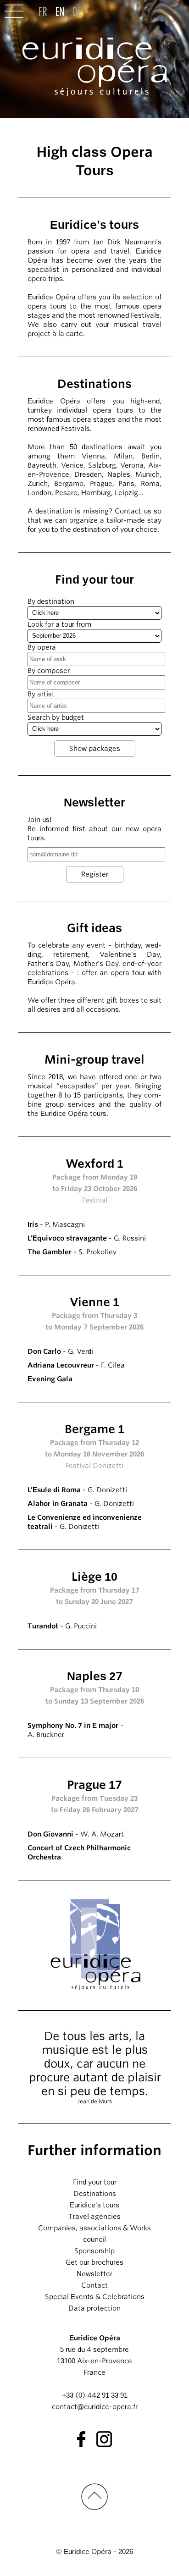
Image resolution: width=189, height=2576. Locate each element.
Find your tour (95, 2182)
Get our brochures (94, 2262)
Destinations (95, 2194)
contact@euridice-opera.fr (95, 2407)
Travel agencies (94, 2217)
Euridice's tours (94, 2205)
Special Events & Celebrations (95, 2297)
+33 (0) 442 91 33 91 (95, 2395)
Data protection (94, 2308)
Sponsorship (94, 2251)
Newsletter (94, 2274)
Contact (94, 2285)
